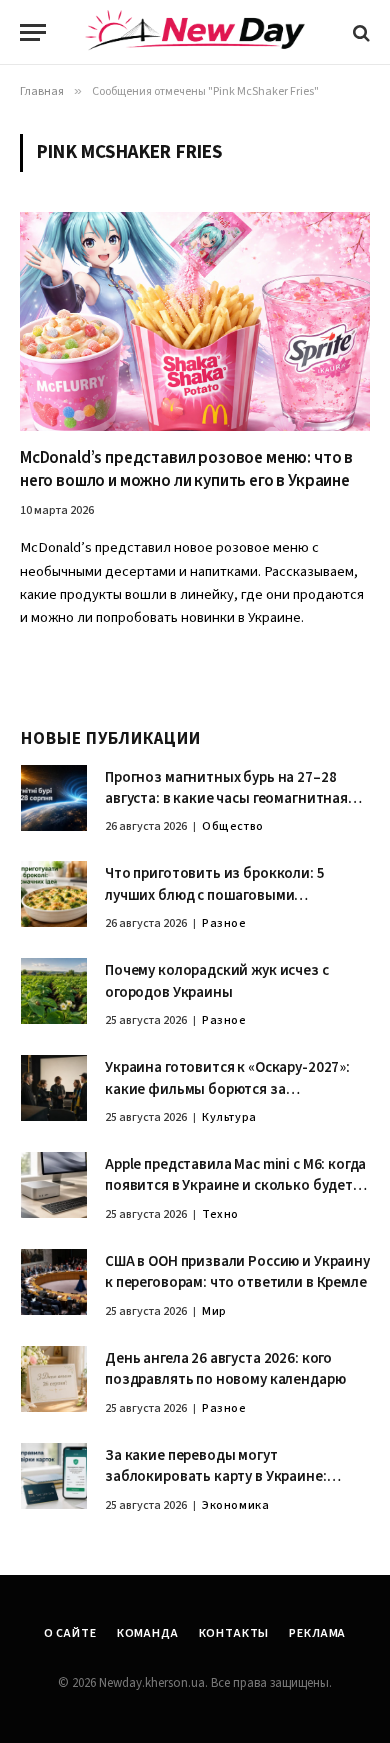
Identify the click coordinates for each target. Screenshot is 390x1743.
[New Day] (195, 33)
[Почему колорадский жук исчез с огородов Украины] (54, 991)
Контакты (234, 1633)
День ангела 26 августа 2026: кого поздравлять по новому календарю (225, 1369)
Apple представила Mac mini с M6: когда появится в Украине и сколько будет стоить (235, 1186)
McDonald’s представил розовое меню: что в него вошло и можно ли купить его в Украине (186, 469)
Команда (148, 1633)
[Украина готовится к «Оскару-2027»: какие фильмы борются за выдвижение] (54, 1088)
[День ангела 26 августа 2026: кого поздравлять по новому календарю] (54, 1379)
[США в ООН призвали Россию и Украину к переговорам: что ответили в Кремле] (54, 1282)
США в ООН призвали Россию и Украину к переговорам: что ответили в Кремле (237, 1272)
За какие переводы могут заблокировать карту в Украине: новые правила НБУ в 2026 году (216, 1477)
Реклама (317, 1633)
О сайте (70, 1633)
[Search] (359, 32)
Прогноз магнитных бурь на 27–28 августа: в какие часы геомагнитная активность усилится (226, 799)
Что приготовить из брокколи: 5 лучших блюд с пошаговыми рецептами (215, 895)
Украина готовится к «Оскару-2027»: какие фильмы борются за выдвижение (227, 1089)
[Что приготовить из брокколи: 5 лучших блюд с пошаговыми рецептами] (54, 894)
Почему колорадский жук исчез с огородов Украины (217, 981)
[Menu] (33, 32)
